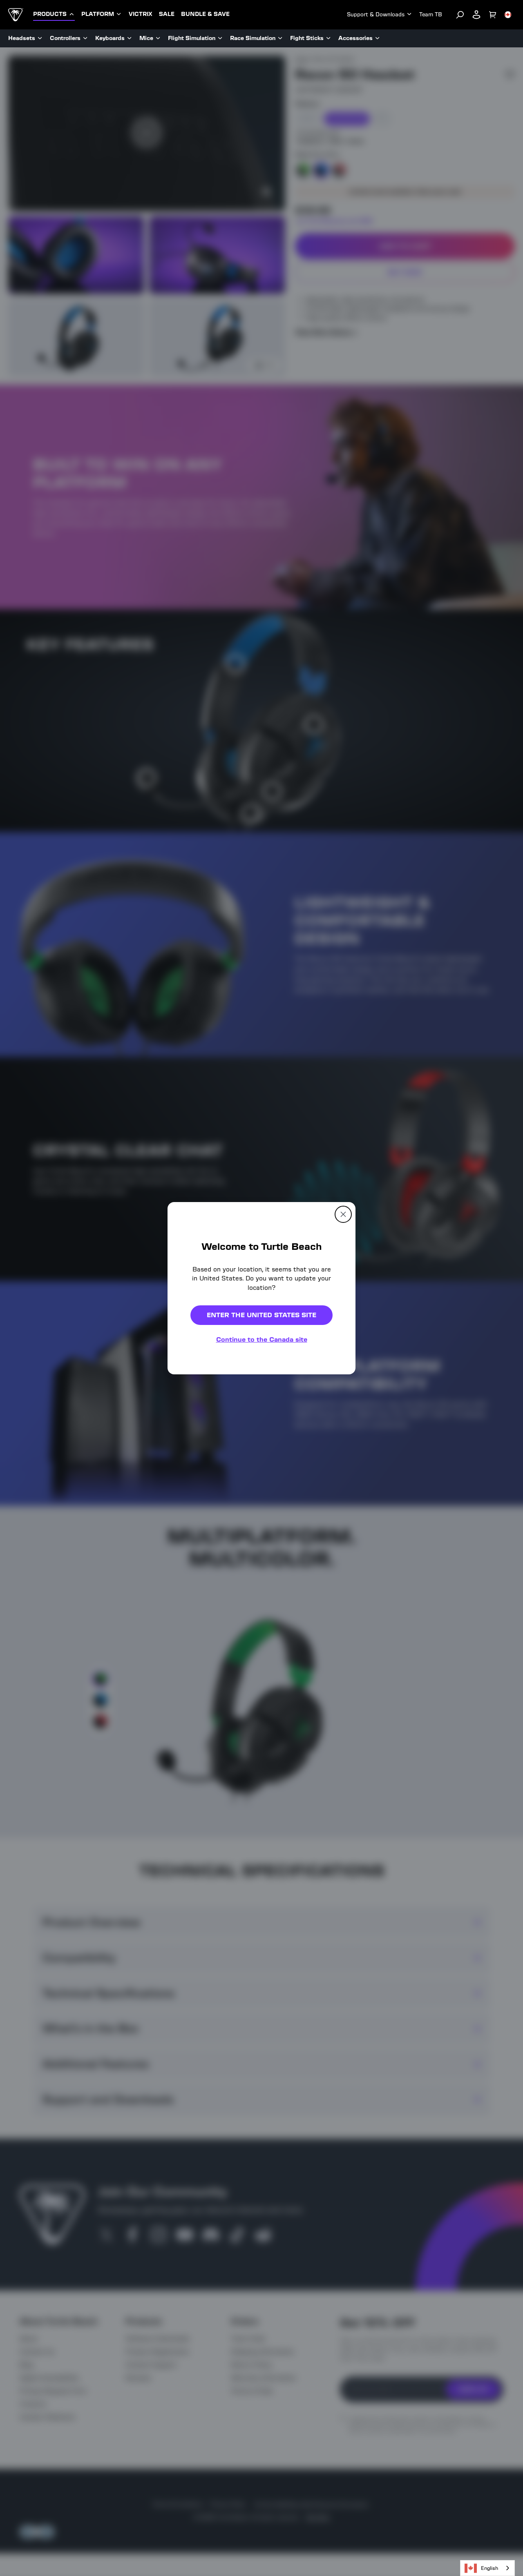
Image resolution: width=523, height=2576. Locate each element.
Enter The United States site (261, 1315)
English (489, 2568)
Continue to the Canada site (262, 1339)
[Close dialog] (343, 1214)
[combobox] (487, 2568)
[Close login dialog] (337, 1478)
